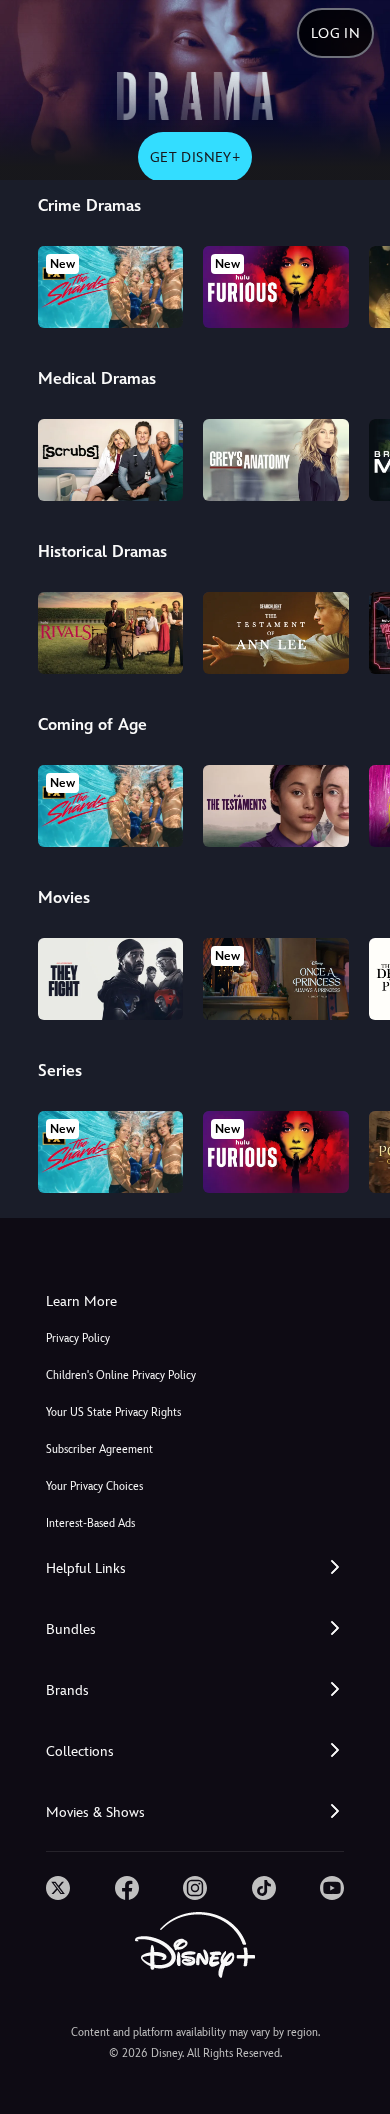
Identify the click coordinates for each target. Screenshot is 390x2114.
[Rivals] (111, 633)
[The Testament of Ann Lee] (276, 633)
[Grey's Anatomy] (276, 460)
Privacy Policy (78, 1338)
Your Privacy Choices (94, 1486)
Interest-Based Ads (90, 1523)
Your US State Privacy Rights (113, 1412)
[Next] (355, 284)
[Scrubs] (111, 460)
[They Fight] (111, 979)
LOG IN (335, 33)
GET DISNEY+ (195, 157)
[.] (58, 1888)
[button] (195, 1568)
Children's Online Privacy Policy (121, 1375)
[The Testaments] (276, 806)
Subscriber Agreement (99, 1449)
